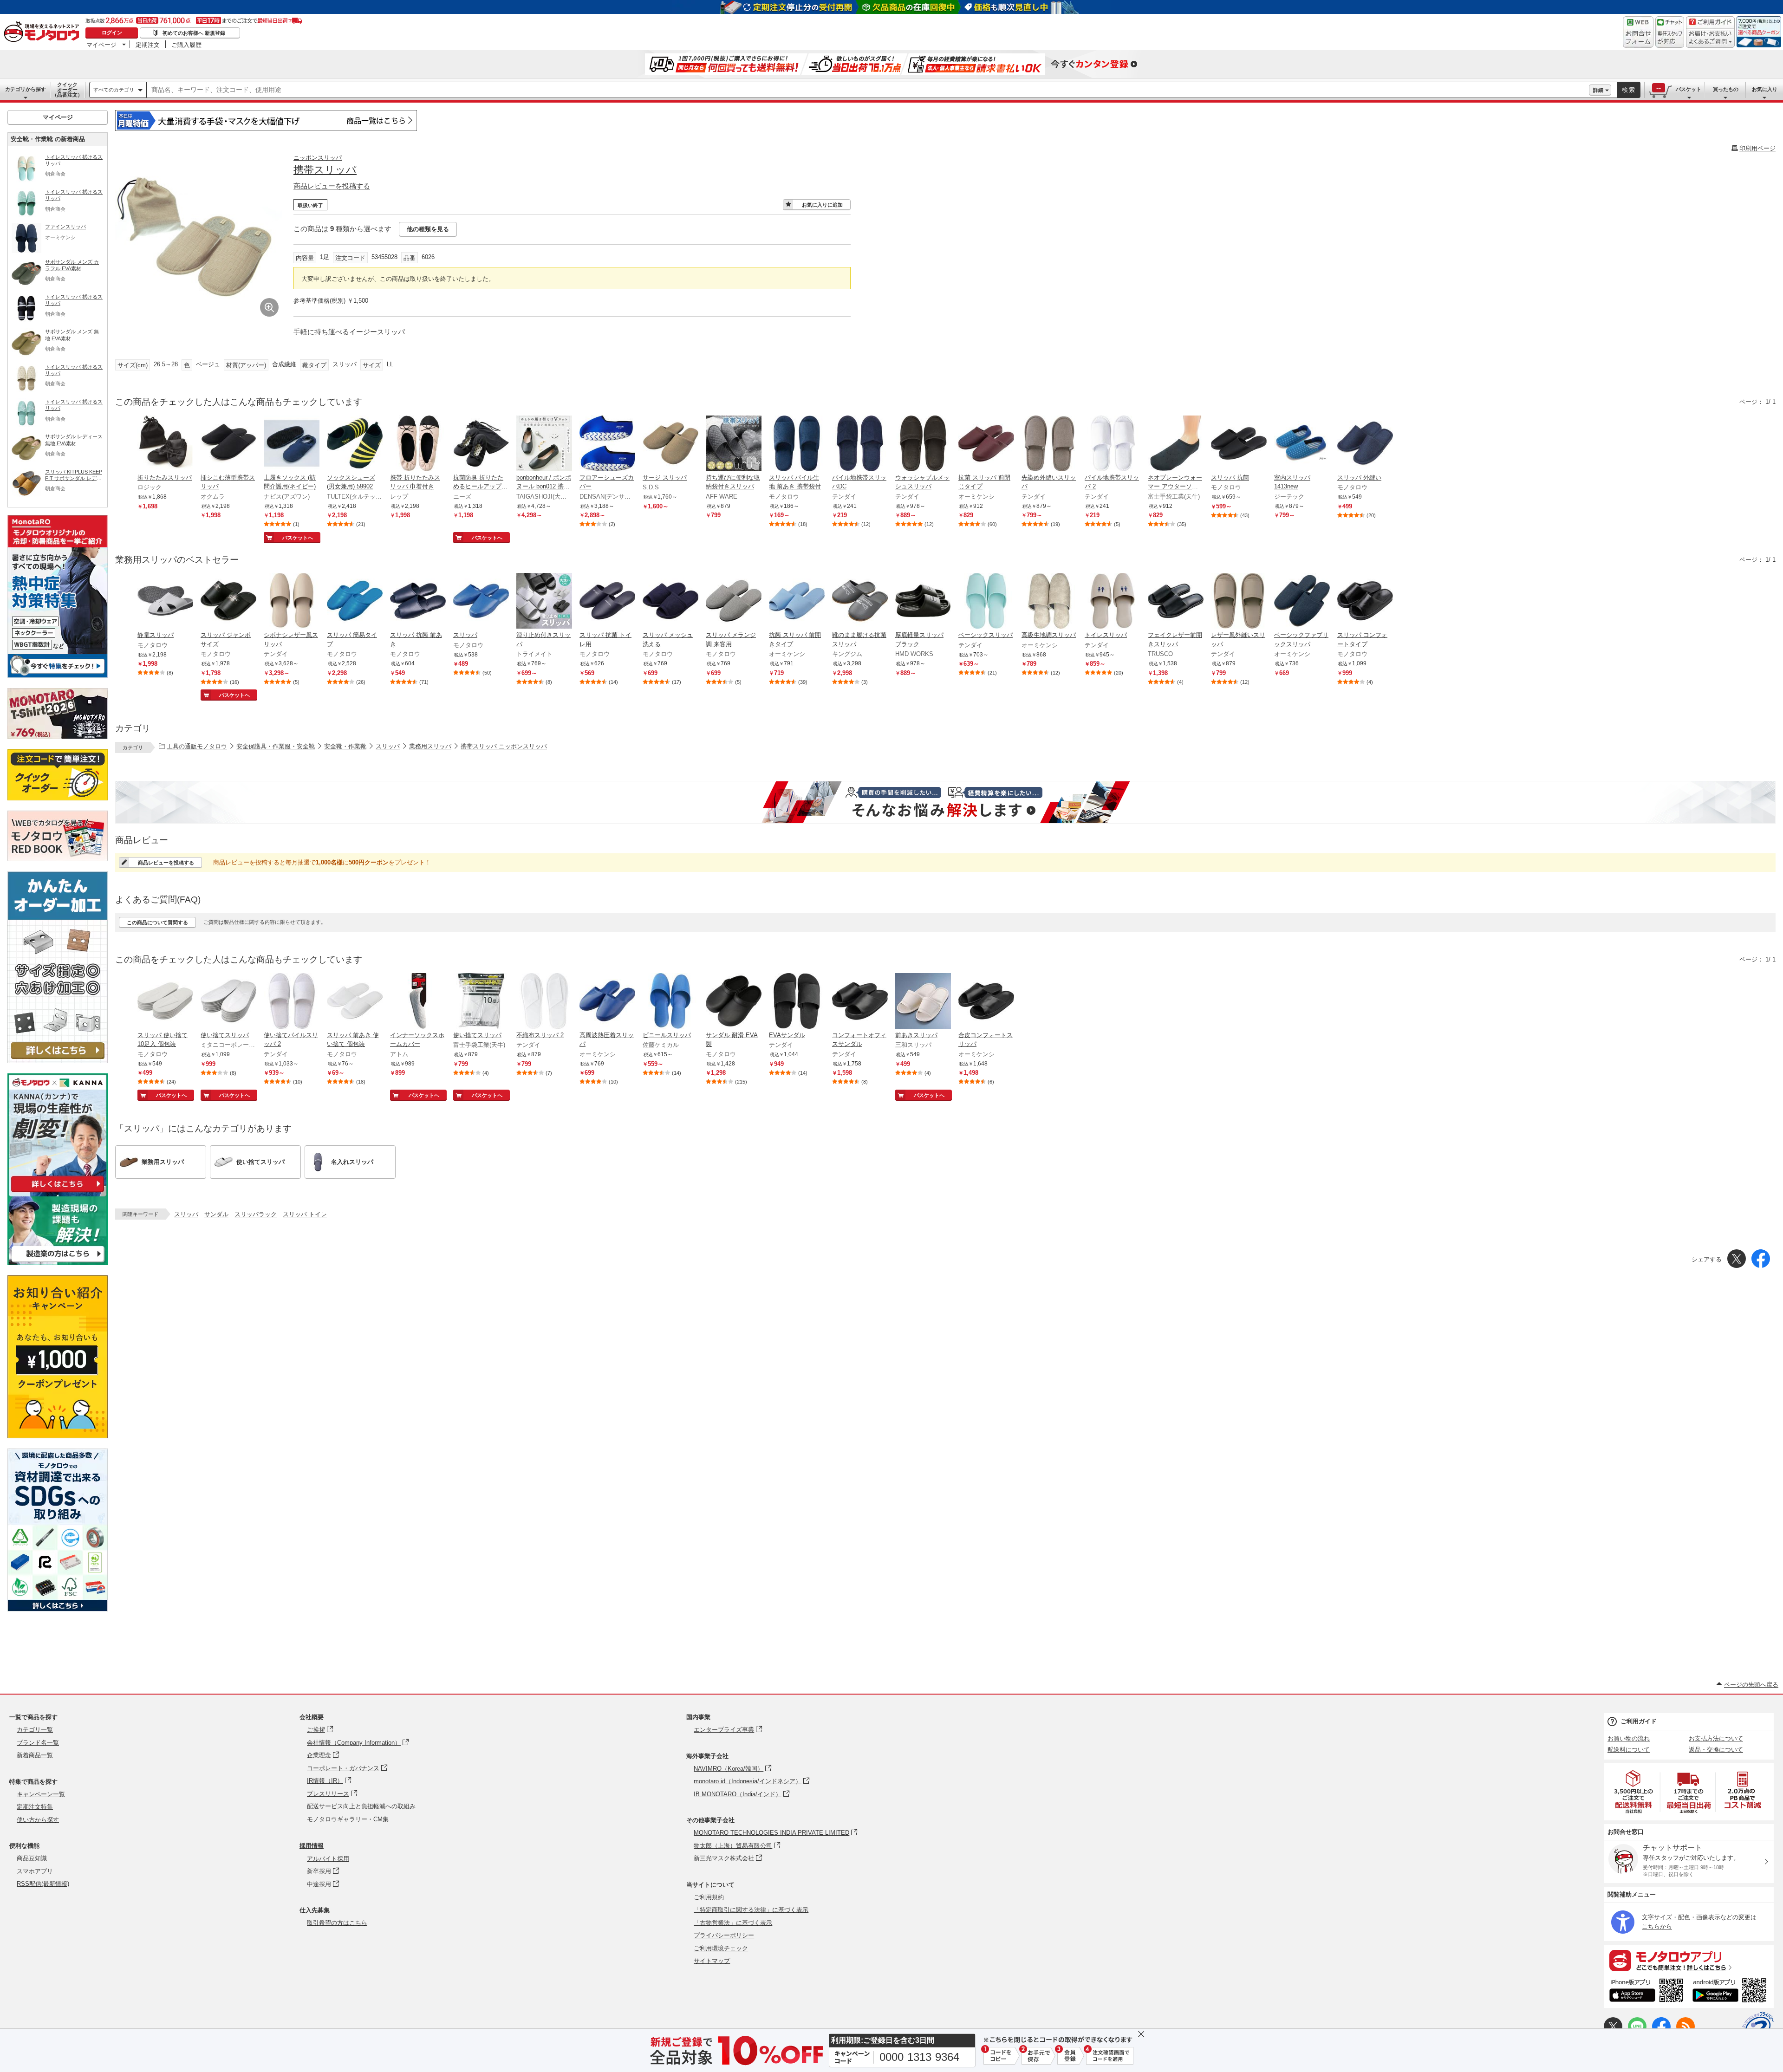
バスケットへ (298, 538)
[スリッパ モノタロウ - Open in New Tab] (481, 602)
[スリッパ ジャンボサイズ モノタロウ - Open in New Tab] (228, 602)
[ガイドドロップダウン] (1710, 38)
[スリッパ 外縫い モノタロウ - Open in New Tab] (1365, 444)
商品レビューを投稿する (332, 186)
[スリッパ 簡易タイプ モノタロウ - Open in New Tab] (355, 602)
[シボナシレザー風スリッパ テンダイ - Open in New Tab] (292, 602)
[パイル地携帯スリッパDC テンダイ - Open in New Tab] (860, 444)
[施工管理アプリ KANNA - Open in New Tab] (58, 1192)
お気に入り (1765, 89)
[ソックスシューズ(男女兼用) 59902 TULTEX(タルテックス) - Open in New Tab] (355, 444)
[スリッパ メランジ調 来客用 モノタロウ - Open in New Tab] (734, 602)
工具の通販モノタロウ (197, 746)
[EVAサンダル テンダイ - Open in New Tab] (797, 1002)
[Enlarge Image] (269, 307)
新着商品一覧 (35, 1755)
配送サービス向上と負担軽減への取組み (361, 1806)
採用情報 (312, 1846)
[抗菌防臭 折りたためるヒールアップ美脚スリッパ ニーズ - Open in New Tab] (481, 444)
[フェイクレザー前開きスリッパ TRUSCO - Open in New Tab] (1176, 602)
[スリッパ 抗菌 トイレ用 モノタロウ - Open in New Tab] (607, 602)
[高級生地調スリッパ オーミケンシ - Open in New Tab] (1049, 602)
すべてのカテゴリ (114, 90)
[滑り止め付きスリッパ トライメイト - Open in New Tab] (544, 602)
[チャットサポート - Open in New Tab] (1670, 32)
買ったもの (1726, 89)
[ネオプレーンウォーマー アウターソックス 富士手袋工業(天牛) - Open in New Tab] (1176, 444)
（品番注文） (67, 90)
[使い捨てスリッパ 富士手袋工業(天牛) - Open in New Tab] (481, 1002)
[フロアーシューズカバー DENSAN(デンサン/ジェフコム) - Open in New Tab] (607, 444)
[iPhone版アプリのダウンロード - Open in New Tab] (1646, 1992)
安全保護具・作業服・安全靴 (276, 746)
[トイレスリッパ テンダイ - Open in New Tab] (1113, 602)
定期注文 (148, 45)
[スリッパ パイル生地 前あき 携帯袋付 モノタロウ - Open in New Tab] (797, 444)
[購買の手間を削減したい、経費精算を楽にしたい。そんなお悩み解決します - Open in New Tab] (945, 802)
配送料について (1629, 1750)
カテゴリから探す (26, 89)
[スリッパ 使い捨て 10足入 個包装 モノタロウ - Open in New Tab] (165, 1002)
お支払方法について (1716, 1738)
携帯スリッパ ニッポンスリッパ (504, 746)
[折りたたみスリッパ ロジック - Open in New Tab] (165, 444)
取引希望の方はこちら (337, 1923)
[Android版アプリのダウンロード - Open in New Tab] (1731, 1992)
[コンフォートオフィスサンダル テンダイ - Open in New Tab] (860, 1002)
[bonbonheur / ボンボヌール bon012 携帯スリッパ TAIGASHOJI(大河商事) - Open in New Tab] (544, 444)
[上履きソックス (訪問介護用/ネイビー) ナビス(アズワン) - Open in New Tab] (292, 444)
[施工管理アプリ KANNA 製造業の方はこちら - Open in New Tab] (58, 1263)
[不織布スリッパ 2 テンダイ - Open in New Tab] (544, 1002)
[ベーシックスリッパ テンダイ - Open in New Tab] (986, 602)
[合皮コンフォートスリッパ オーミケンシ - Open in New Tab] (986, 1002)
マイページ (101, 45)
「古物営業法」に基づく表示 (733, 1923)
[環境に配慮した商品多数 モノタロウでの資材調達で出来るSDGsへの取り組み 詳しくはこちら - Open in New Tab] (58, 1609)
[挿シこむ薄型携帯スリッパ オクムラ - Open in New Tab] (228, 444)
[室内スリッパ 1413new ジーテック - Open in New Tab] (1302, 444)
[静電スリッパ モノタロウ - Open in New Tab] (165, 602)
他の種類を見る (428, 229)
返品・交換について (1716, 1750)
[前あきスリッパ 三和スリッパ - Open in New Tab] (923, 1002)
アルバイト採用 (328, 1859)
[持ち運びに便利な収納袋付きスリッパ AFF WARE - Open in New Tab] (734, 444)
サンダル (216, 1214)
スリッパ (388, 746)
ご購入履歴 (186, 45)
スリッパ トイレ (305, 1214)
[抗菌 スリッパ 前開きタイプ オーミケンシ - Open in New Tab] (797, 602)
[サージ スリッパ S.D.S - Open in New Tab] (670, 444)
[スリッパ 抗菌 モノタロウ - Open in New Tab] (1239, 444)
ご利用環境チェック (721, 1948)
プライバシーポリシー (724, 1935)
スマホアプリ (35, 1871)
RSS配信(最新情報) (43, 1884)
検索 (1629, 90)
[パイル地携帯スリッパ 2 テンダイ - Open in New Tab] (1113, 444)
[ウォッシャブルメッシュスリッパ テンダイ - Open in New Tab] (923, 444)
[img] (44, 32)
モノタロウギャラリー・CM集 (348, 1819)
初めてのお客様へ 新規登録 (194, 33)
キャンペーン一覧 (41, 1794)
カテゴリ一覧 (35, 1730)
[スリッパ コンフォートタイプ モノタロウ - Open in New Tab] (1365, 602)
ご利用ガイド (1639, 1721)
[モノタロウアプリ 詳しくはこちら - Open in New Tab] (1689, 1960)
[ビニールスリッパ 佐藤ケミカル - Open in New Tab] (670, 1002)
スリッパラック (256, 1214)
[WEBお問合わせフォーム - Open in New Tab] (1638, 32)
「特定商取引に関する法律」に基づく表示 (751, 1910)
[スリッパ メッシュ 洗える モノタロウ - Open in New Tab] (670, 602)
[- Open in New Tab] (1634, 1792)
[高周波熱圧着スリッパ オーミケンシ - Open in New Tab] (607, 1002)
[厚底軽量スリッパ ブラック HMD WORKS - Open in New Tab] (923, 602)
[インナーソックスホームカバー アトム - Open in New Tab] (418, 1002)
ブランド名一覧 (38, 1743)
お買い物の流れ (1629, 1738)
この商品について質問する (157, 922)
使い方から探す (38, 1820)
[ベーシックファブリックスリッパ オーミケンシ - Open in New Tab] (1302, 602)
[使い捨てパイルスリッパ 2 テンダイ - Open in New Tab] (292, 1002)
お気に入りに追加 (822, 205)
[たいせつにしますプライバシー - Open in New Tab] (1758, 2027)
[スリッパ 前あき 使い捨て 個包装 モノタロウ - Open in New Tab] (355, 1002)
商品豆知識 (32, 1858)
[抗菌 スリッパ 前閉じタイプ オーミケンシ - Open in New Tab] (986, 444)
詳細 (1598, 90)
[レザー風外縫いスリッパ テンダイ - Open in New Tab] (1239, 602)
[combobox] (868, 90)
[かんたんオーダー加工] (58, 1061)
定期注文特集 (35, 1807)
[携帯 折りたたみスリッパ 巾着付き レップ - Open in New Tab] (418, 444)
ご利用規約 (709, 1897)
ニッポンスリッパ (318, 158)
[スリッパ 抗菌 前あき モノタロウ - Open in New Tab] (418, 602)
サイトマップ (712, 1961)
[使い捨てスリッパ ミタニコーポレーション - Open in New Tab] (228, 1002)
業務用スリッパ (430, 746)
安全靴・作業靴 (345, 746)
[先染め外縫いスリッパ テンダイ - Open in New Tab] (1049, 444)
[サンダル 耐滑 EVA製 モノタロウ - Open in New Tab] (734, 1002)
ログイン (112, 32)
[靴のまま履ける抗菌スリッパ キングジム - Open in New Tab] (860, 602)
